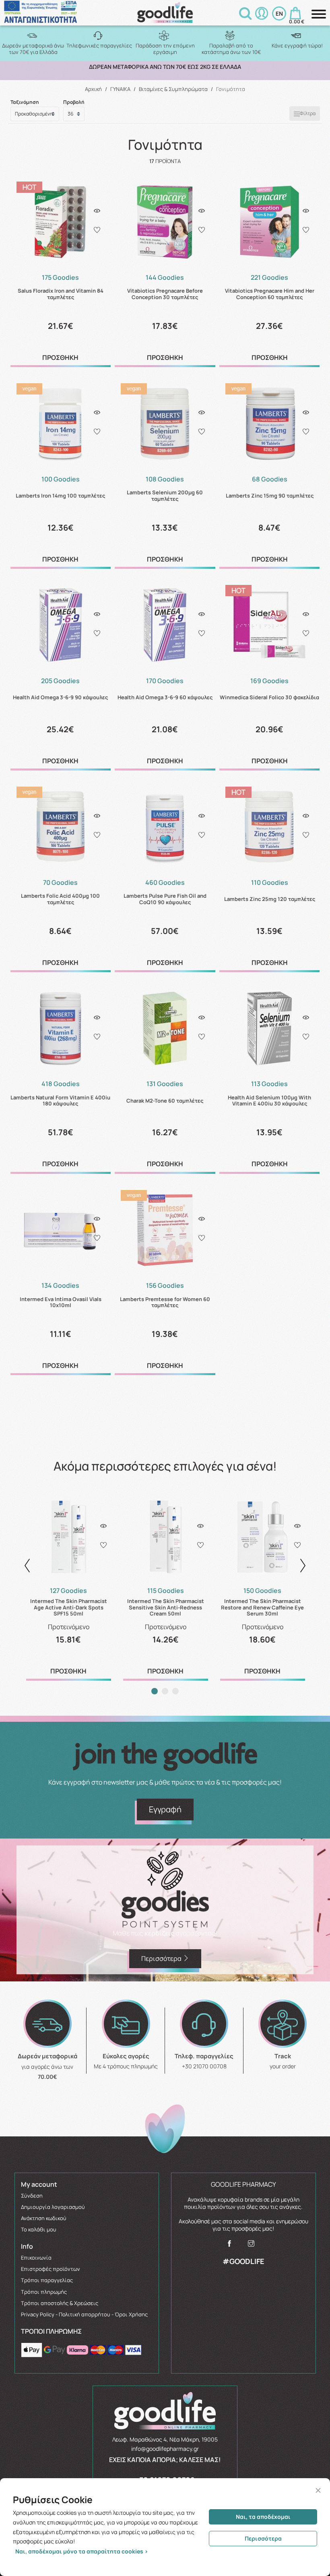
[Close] (318, 2490)
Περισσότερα (263, 2538)
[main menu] (319, 14)
